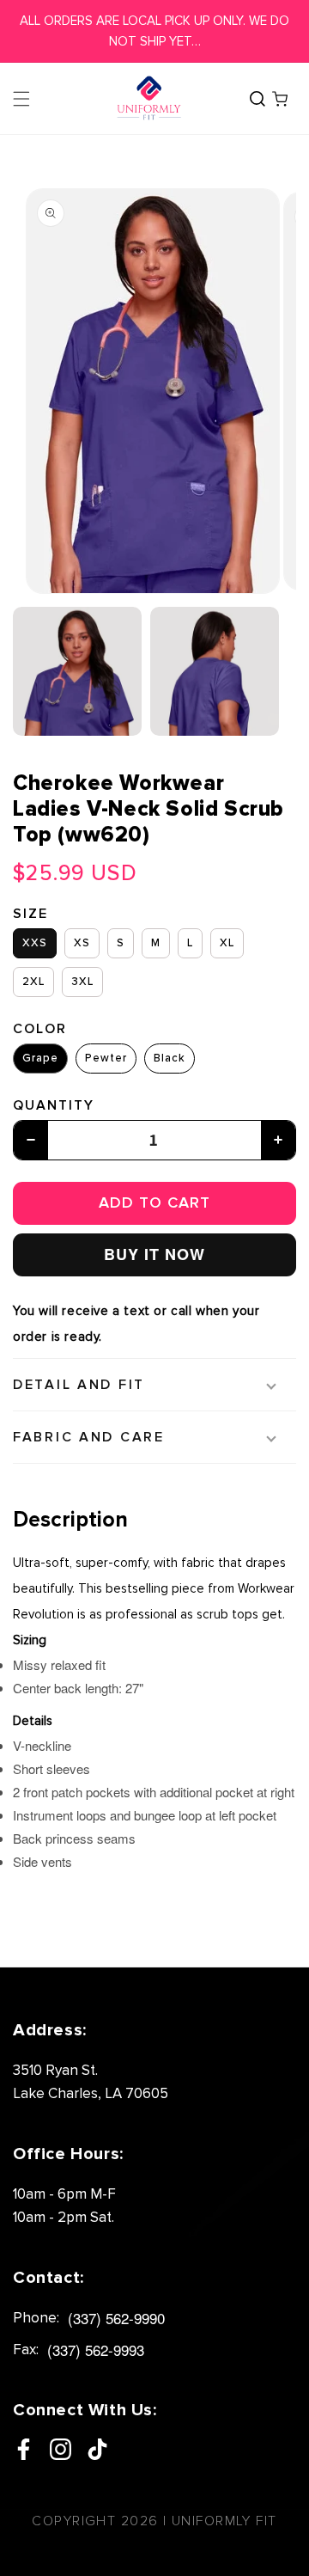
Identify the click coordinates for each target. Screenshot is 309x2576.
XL (227, 943)
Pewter (106, 1058)
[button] (21, 99)
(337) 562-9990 (116, 2318)
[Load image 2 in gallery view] (215, 671)
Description (70, 1520)
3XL (82, 982)
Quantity (54, 1105)
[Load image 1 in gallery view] (77, 671)
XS (82, 943)
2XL (33, 982)
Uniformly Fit (224, 2521)
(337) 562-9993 (96, 2350)
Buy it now (154, 1254)
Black (170, 1058)
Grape (40, 1058)
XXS (35, 943)
